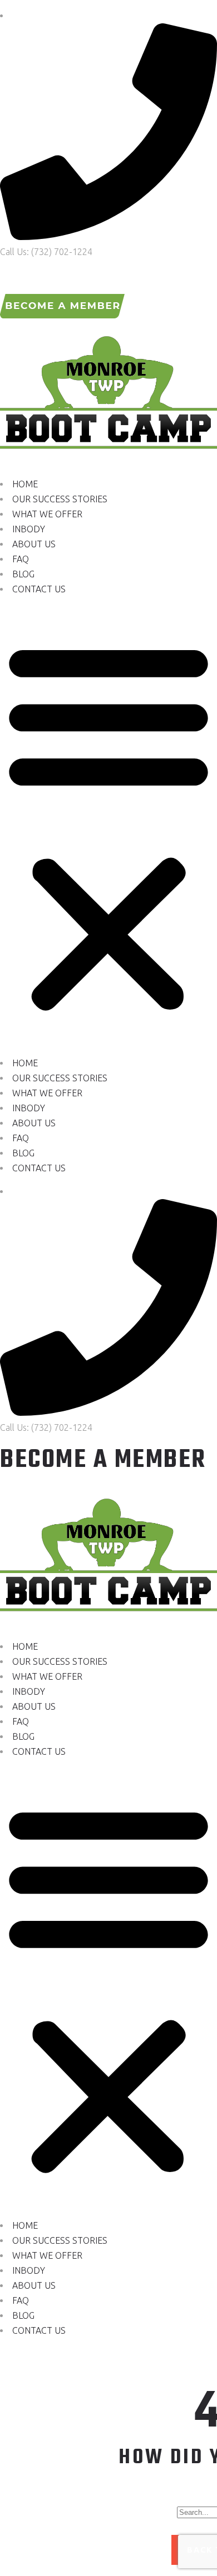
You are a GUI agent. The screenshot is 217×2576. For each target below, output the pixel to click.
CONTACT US (39, 589)
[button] (108, 826)
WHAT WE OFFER (47, 514)
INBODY (29, 529)
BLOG (23, 574)
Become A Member (103, 1460)
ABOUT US (34, 544)
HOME (25, 484)
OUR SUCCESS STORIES (60, 499)
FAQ (21, 559)
